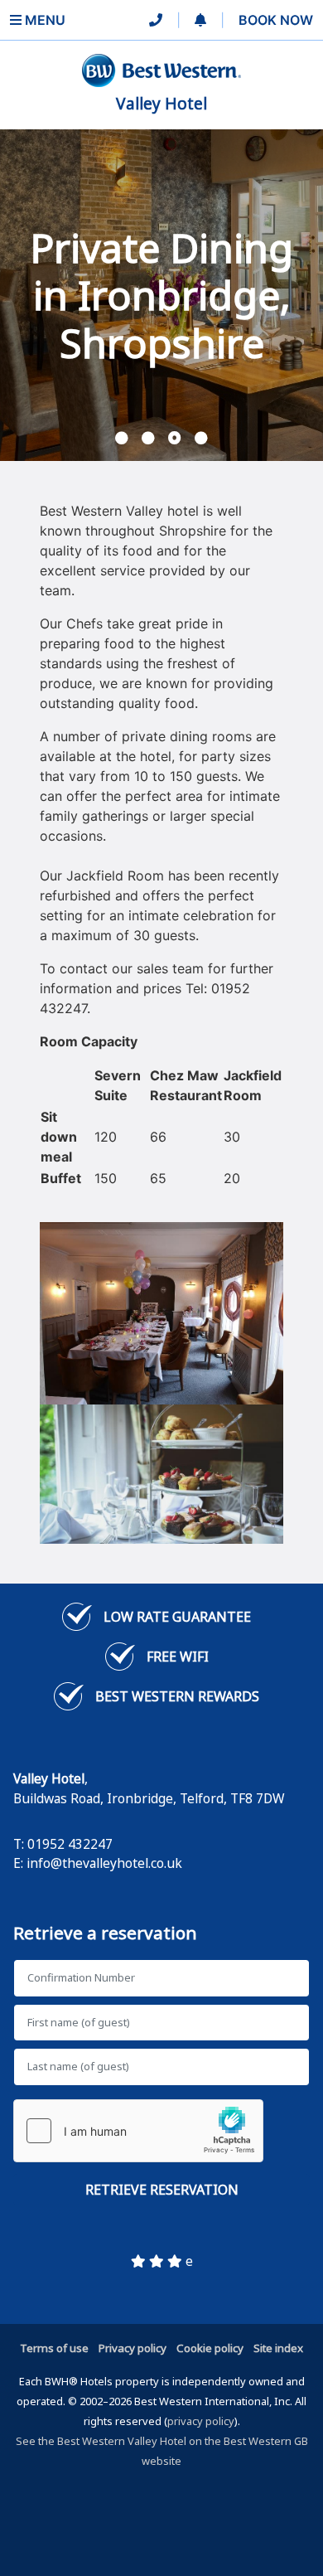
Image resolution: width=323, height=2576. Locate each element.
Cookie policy (210, 2348)
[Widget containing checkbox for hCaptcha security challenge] (138, 2131)
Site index (278, 2348)
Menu (43, 20)
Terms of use (54, 2348)
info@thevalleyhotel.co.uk (104, 1863)
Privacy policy (133, 2348)
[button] (200, 20)
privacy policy (201, 2421)
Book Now (276, 20)
